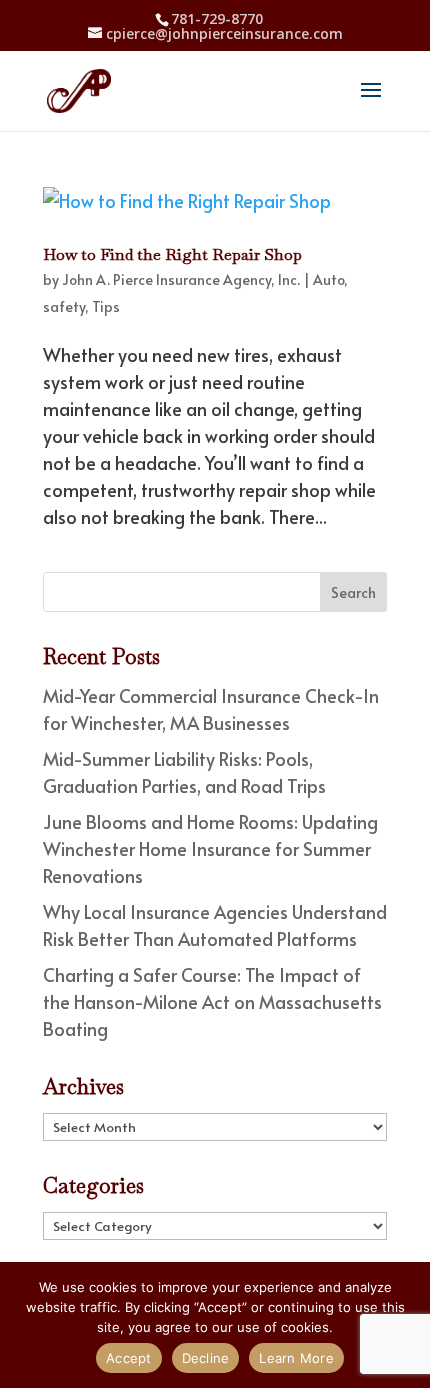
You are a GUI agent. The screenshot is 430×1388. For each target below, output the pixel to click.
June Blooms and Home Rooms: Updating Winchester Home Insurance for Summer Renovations (210, 848)
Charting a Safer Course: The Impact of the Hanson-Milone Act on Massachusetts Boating (212, 1001)
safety (64, 306)
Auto (328, 279)
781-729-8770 (217, 18)
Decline (206, 1358)
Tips (106, 306)
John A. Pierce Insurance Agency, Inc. (181, 279)
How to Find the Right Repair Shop (172, 254)
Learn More (296, 1358)
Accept (129, 1358)
